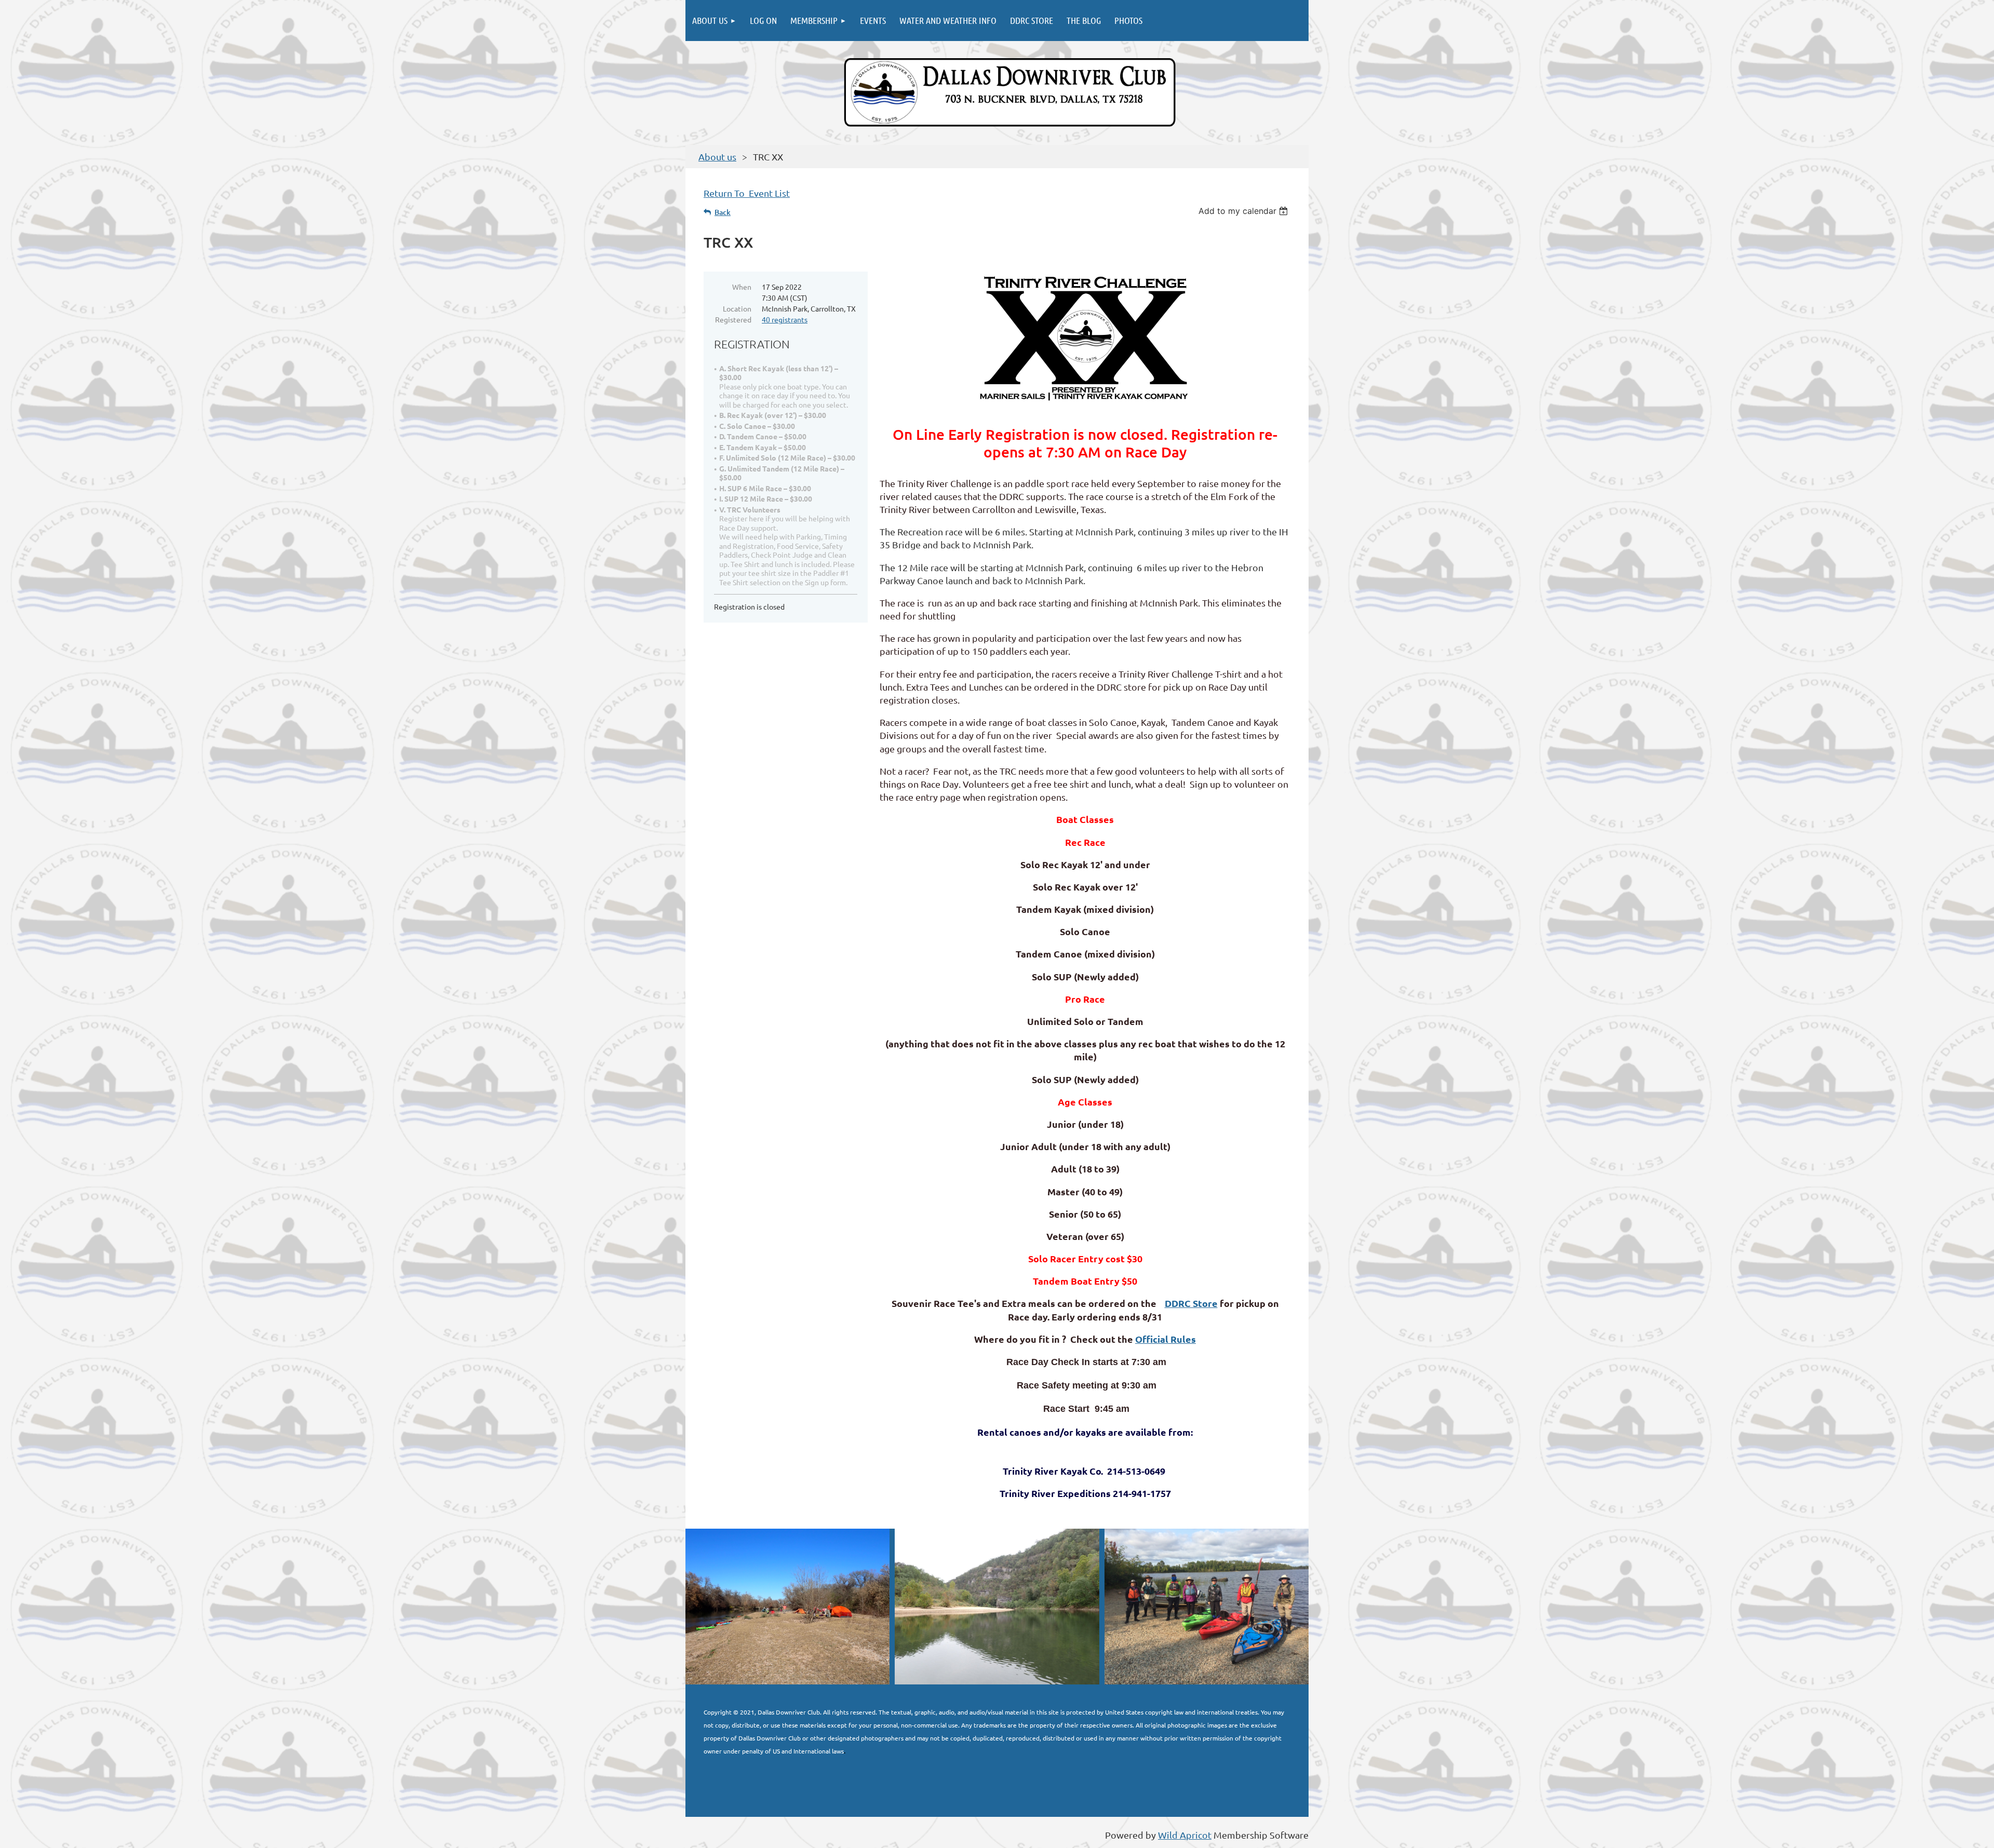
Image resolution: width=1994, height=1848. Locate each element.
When (742, 287)
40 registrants (785, 319)
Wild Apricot (1185, 1835)
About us (717, 157)
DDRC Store (1191, 1303)
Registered (733, 319)
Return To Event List (747, 193)
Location (737, 308)
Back (723, 212)
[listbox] (1244, 211)
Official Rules (1166, 1339)
